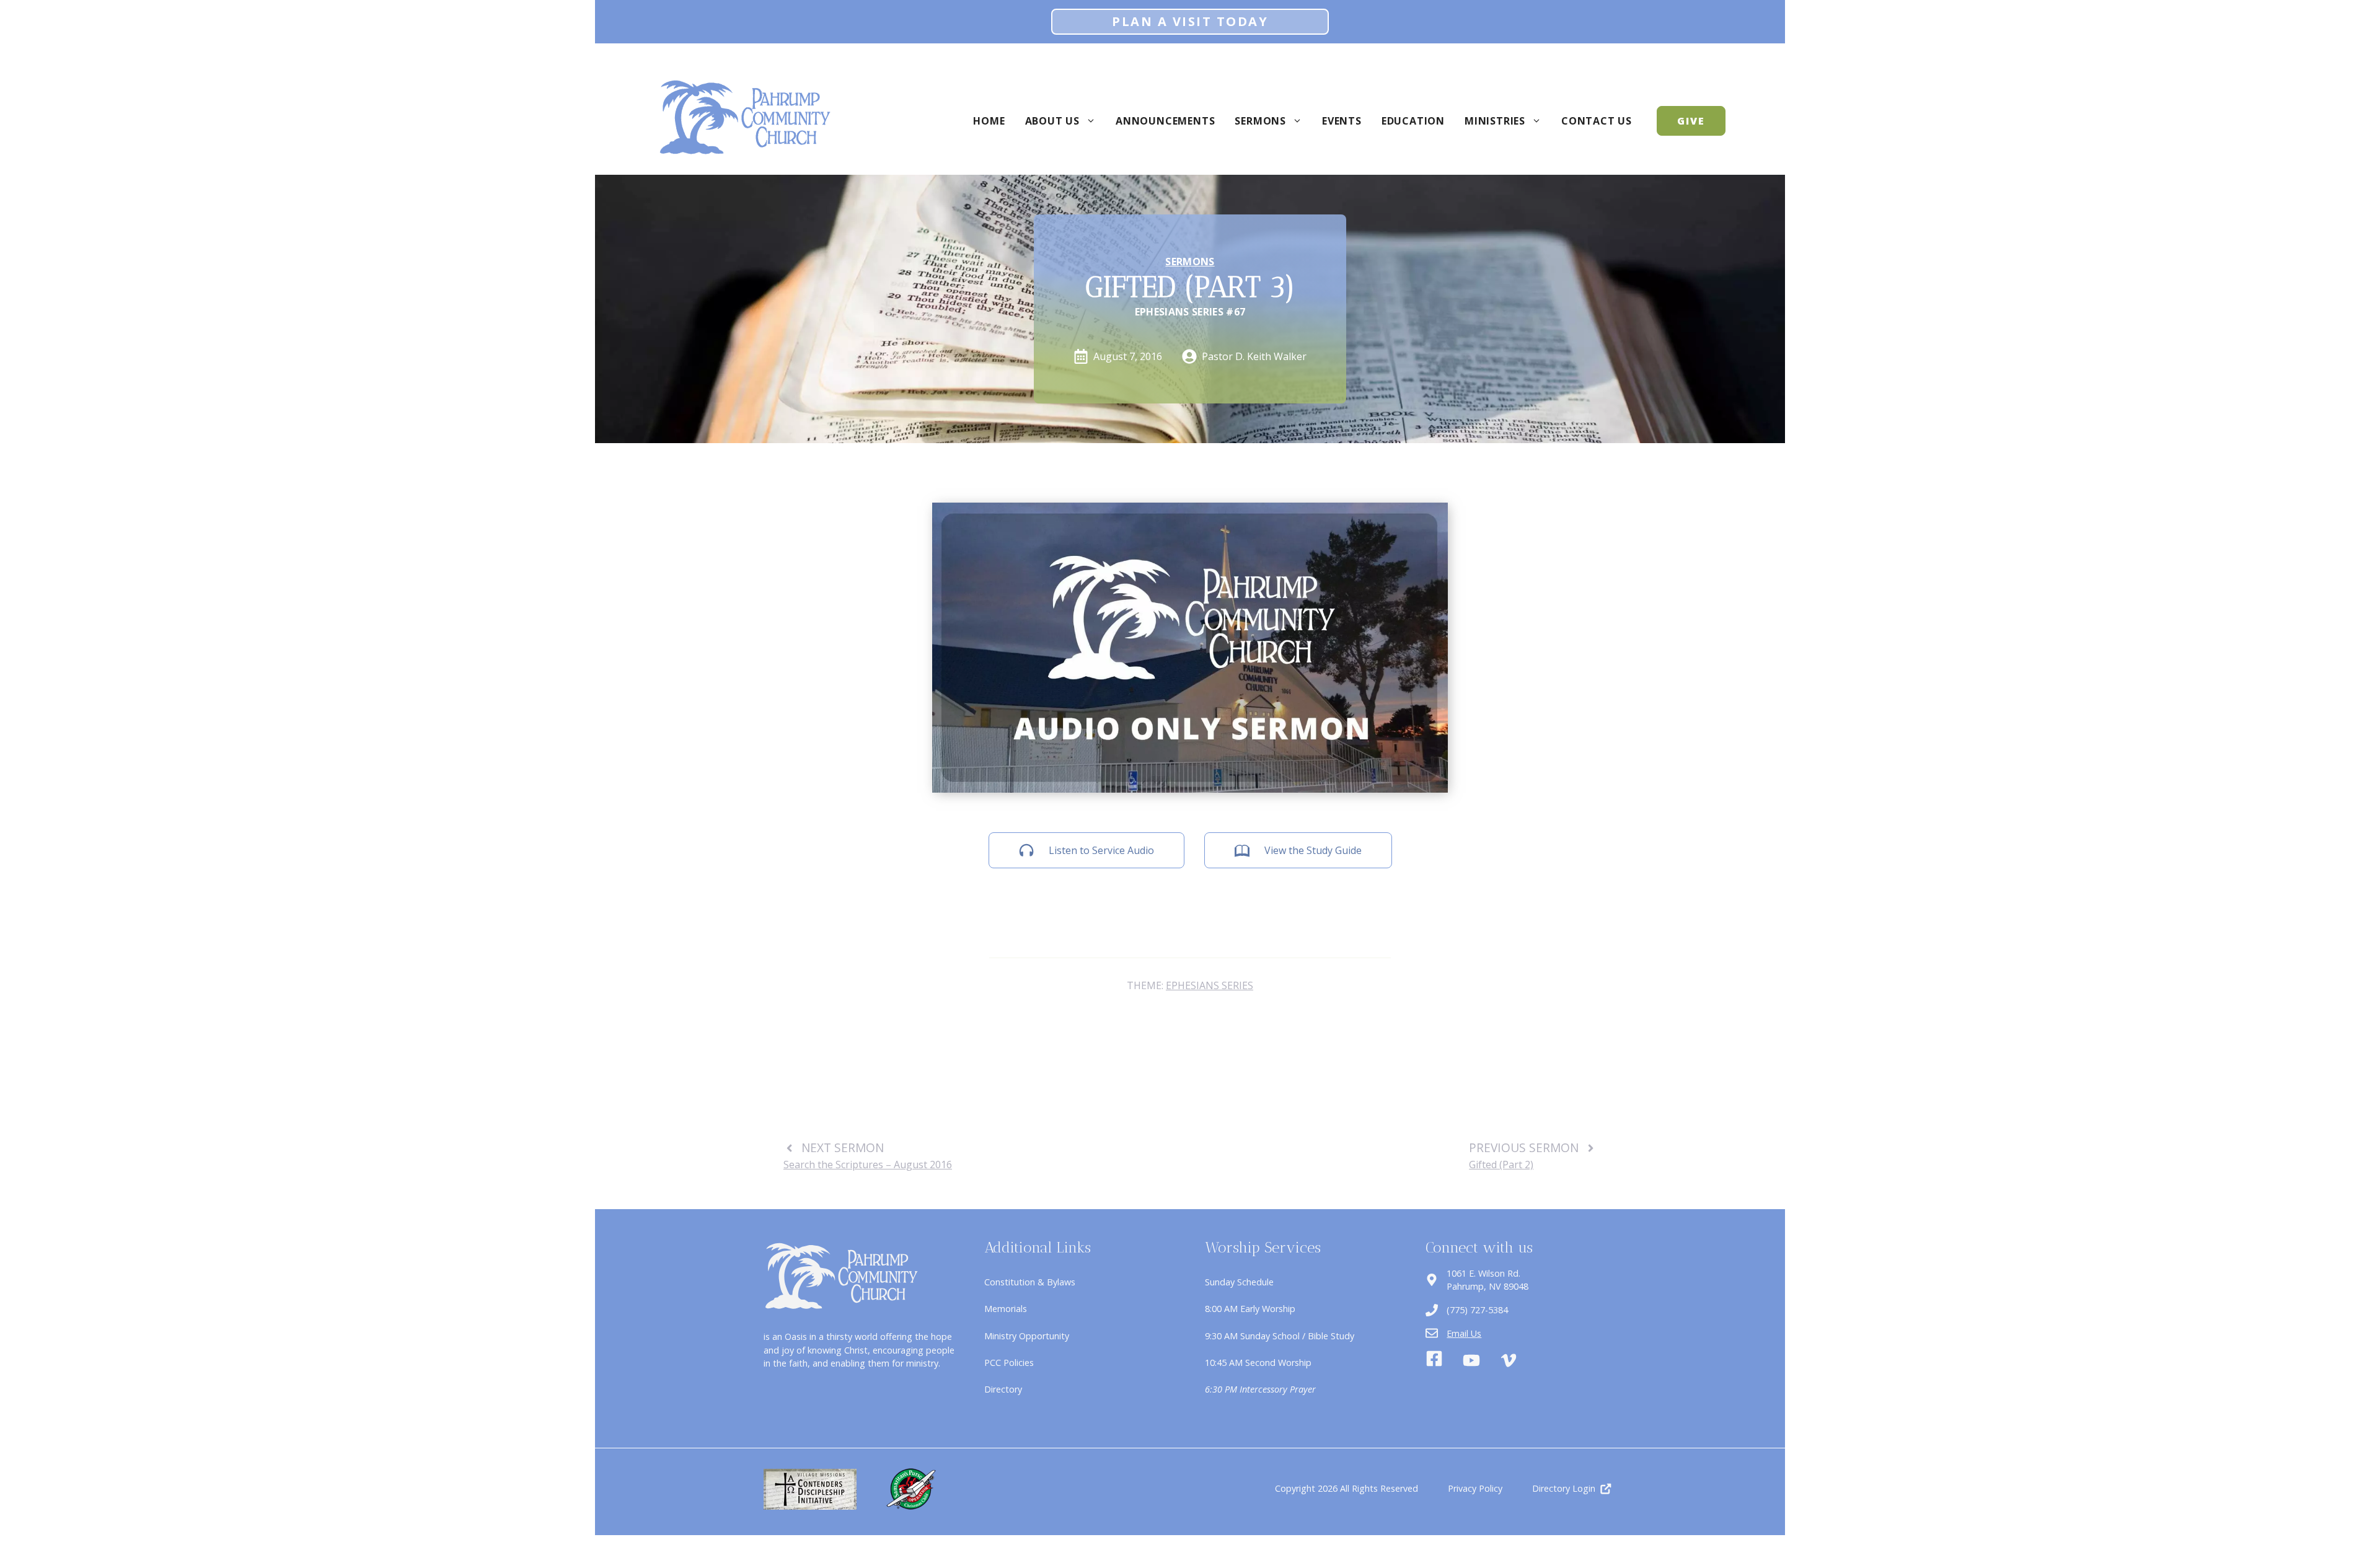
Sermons (1260, 121)
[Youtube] (1471, 1360)
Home (989, 121)
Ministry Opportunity (1027, 1336)
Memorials (1006, 1309)
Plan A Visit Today (1190, 21)
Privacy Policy (1475, 1488)
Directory (1003, 1389)
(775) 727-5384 (1477, 1310)
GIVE (1691, 121)
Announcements (1165, 121)
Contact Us (1597, 121)
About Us (1052, 121)
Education (1413, 121)
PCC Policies (1009, 1363)
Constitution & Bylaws (1030, 1282)
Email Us (1464, 1333)
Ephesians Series (1210, 985)
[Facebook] (1434, 1360)
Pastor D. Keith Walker (1254, 356)
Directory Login (1564, 1488)
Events (1342, 121)
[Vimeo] (1509, 1360)
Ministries (1495, 121)
